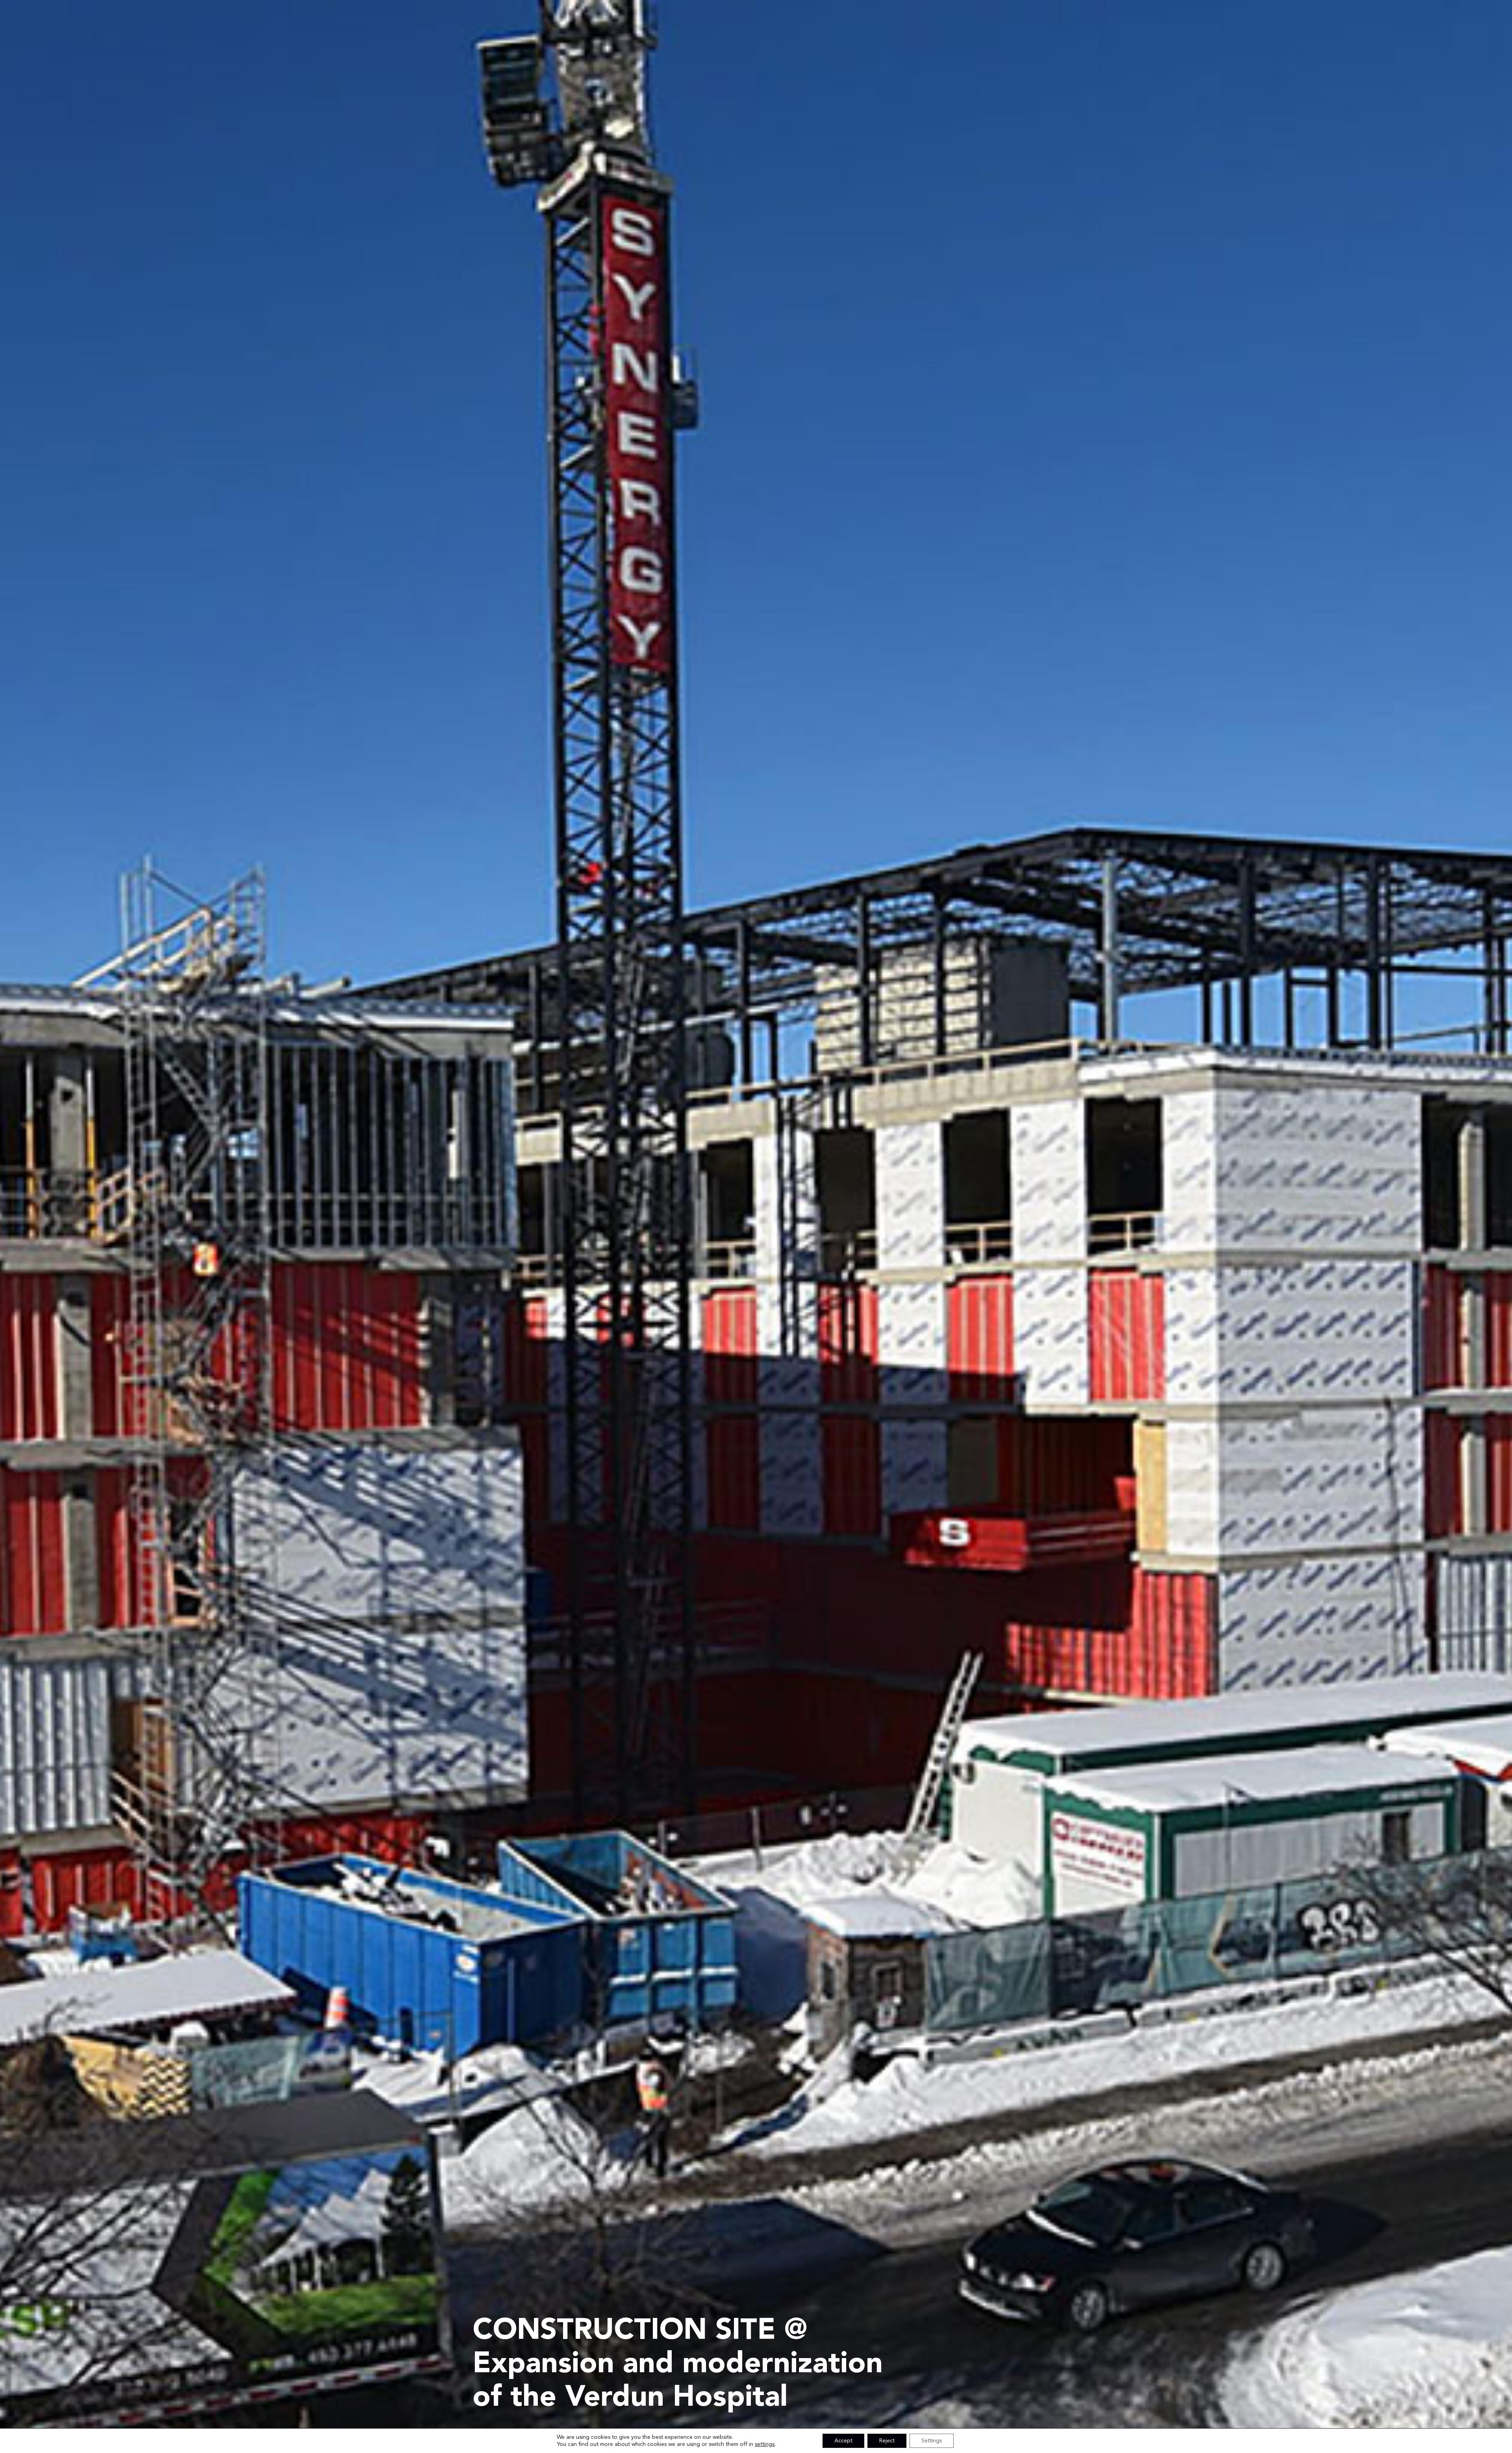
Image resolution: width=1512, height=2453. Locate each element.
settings (765, 2444)
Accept (843, 2441)
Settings (932, 2441)
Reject (887, 2441)
